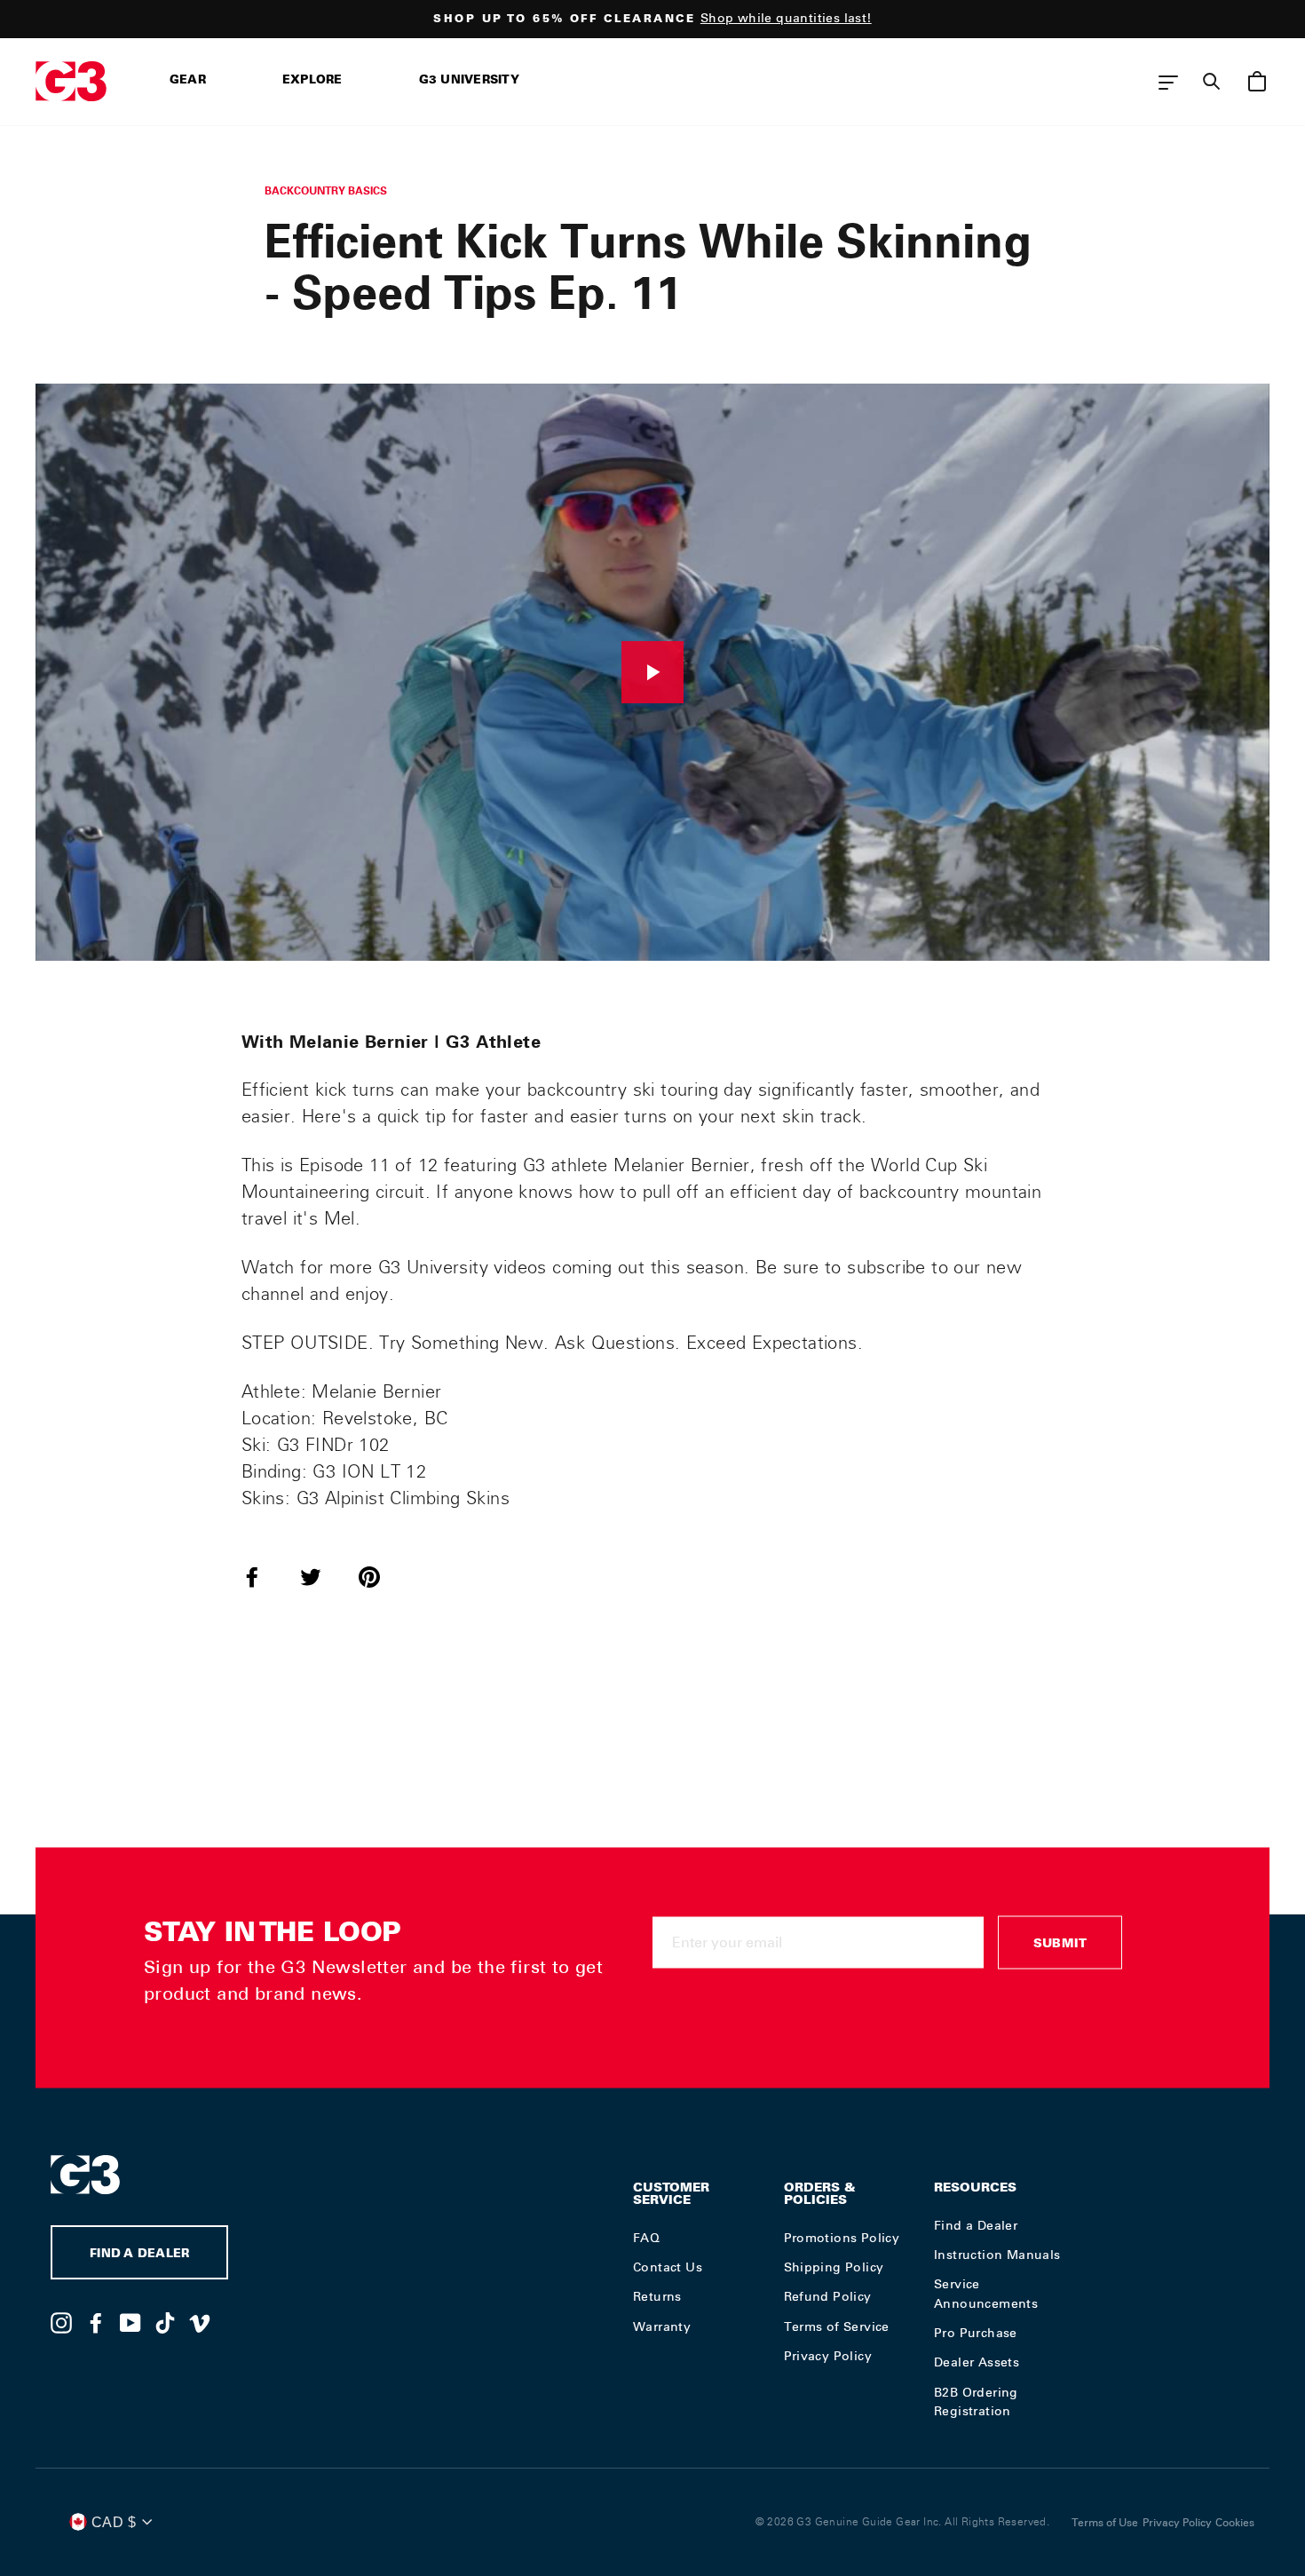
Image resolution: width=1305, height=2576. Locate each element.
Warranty (662, 2326)
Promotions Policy (842, 2238)
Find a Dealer (976, 2225)
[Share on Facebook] (263, 1576)
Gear (188, 81)
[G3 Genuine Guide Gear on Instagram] (61, 2322)
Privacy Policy (828, 2356)
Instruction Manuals (997, 2255)
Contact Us (668, 2267)
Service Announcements (986, 2294)
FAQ (646, 2238)
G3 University (469, 81)
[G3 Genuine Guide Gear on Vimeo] (200, 2322)
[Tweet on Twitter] (321, 1576)
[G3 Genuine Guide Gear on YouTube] (130, 2322)
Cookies (1235, 2523)
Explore (312, 81)
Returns (657, 2296)
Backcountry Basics (326, 190)
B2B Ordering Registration (976, 2402)
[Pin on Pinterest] (380, 1576)
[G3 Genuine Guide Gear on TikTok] (165, 2322)
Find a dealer (139, 2255)
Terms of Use (1105, 2523)
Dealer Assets (977, 2362)
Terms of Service (837, 2326)
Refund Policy (828, 2296)
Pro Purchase (976, 2333)
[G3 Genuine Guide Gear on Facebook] (96, 2322)
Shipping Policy (834, 2267)
